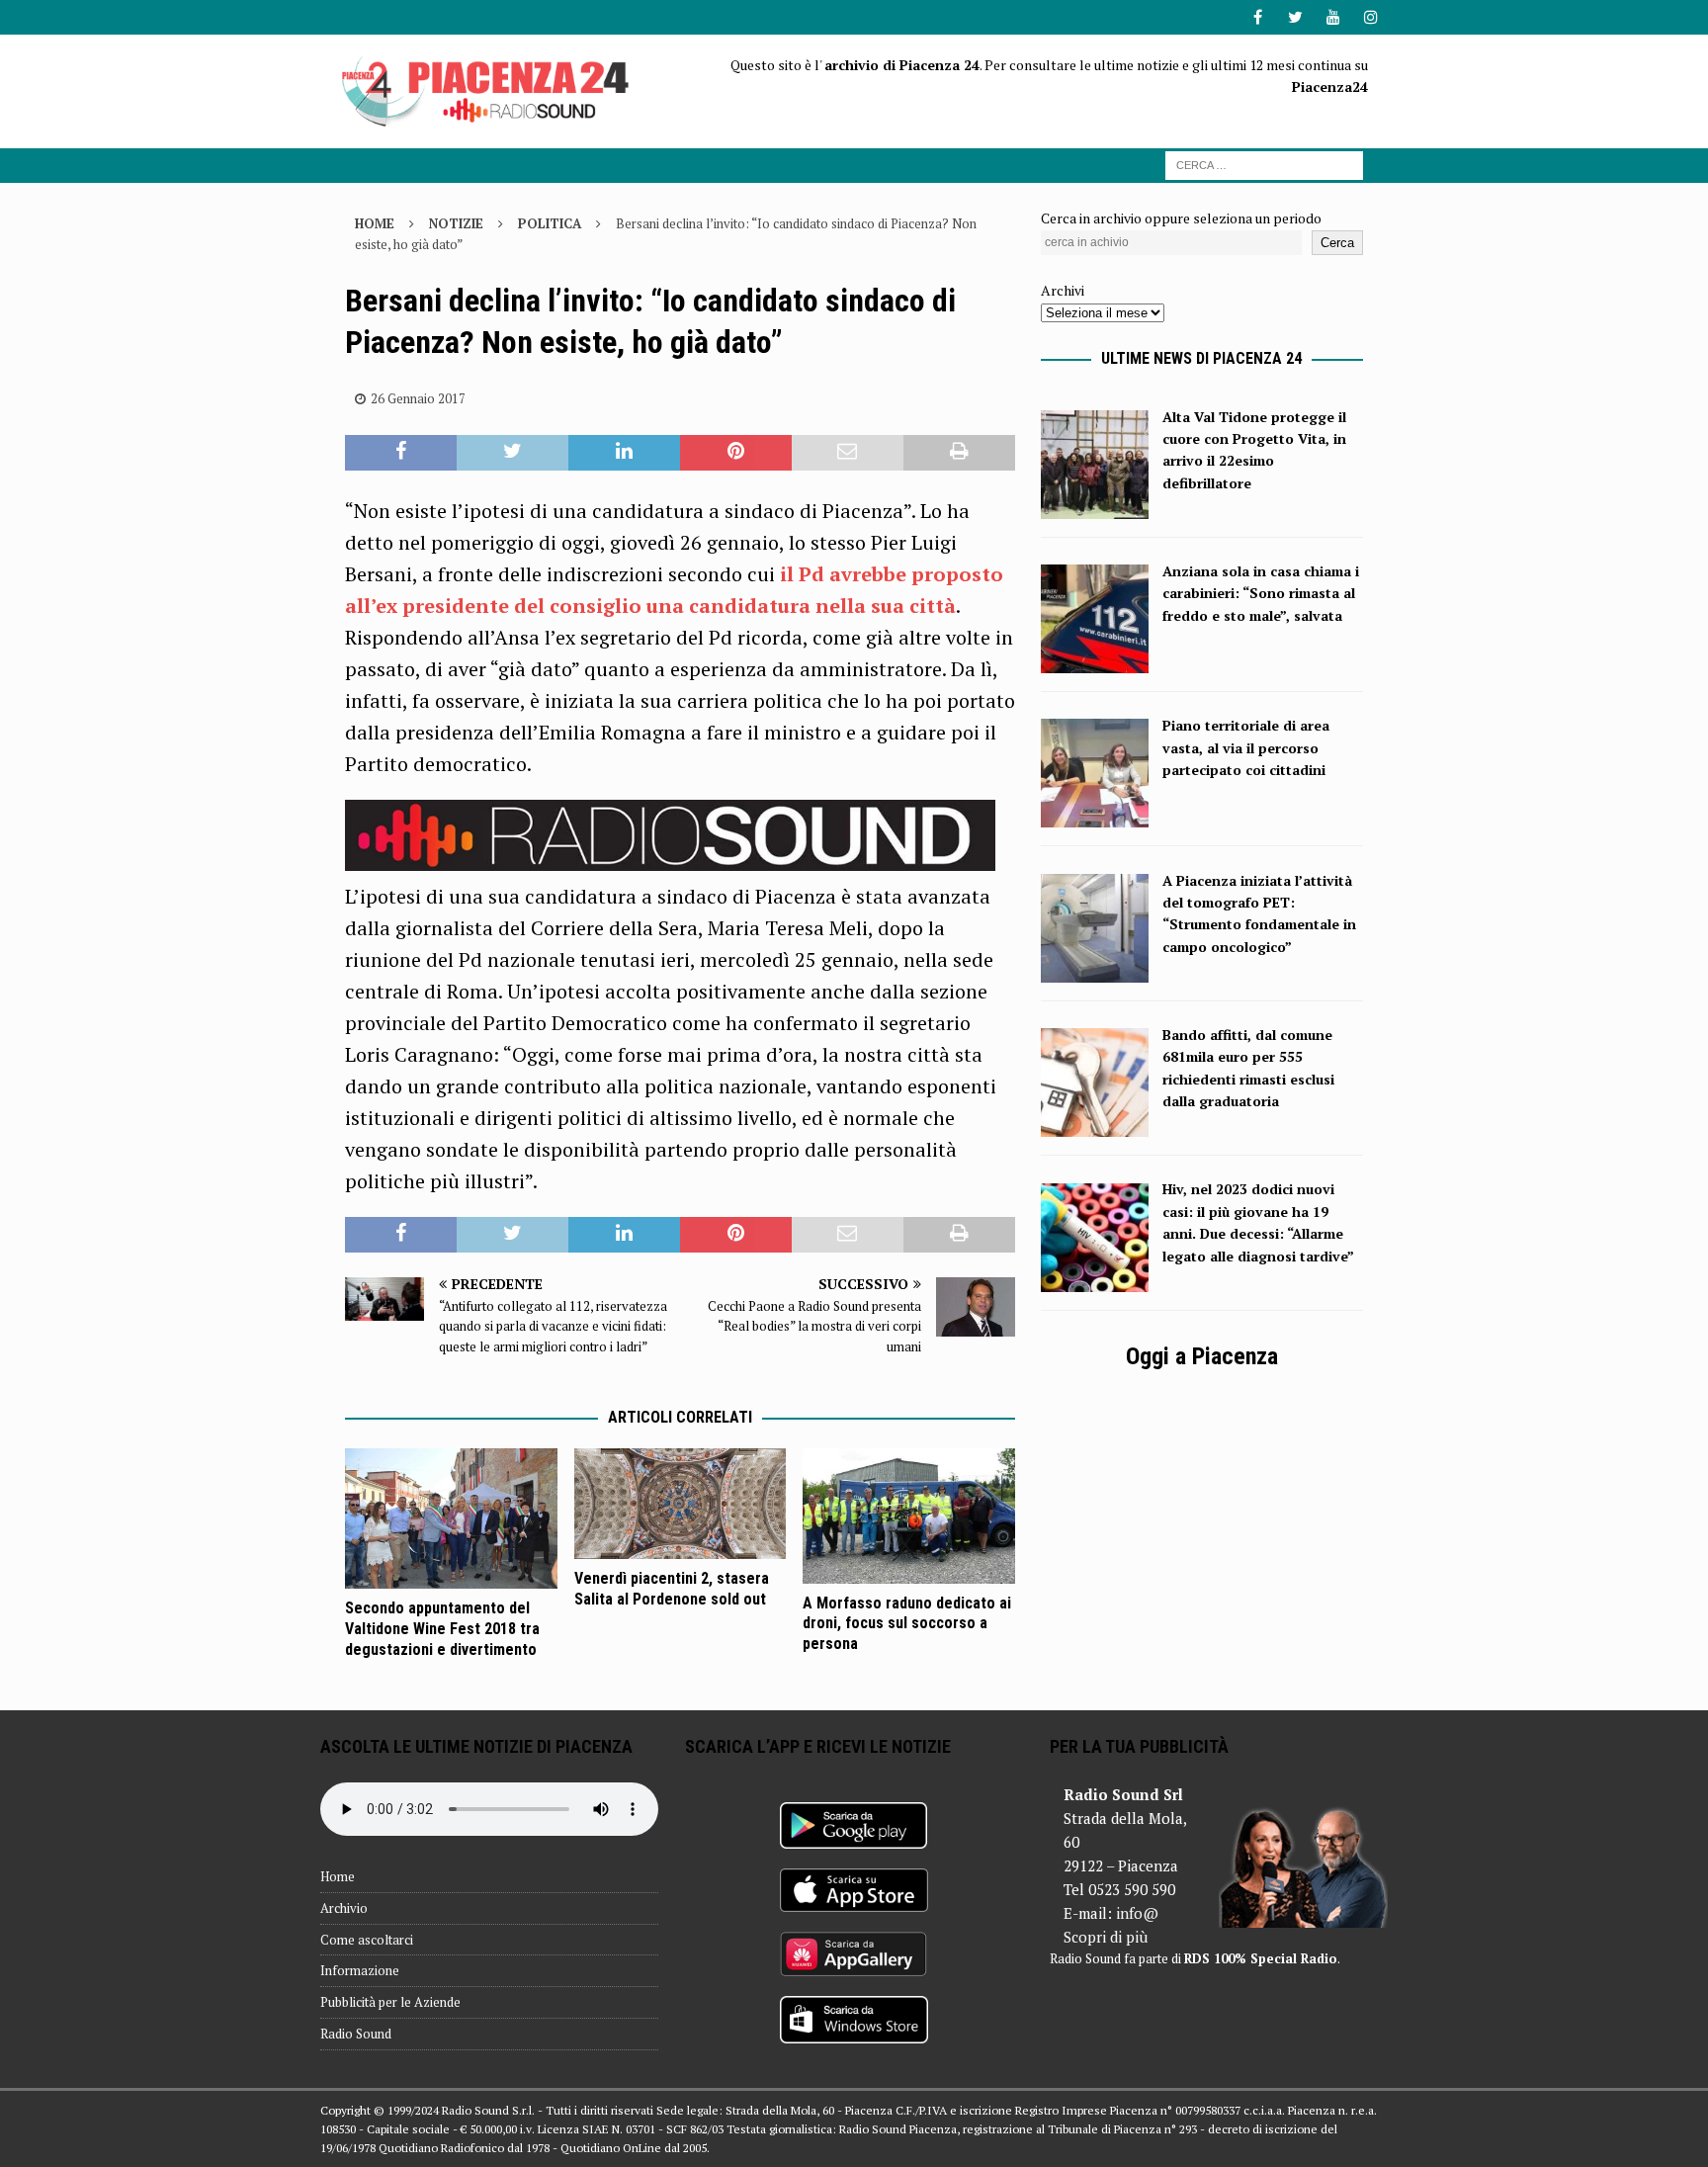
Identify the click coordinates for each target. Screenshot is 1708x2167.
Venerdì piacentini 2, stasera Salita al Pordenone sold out (672, 1589)
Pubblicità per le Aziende (390, 2002)
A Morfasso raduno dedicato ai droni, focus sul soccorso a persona (907, 1624)
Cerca (1337, 243)
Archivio (344, 1908)
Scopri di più (1106, 1937)
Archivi (1063, 290)
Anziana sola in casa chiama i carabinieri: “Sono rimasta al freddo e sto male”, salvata (1261, 593)
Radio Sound (356, 2034)
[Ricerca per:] (1264, 164)
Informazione (360, 1970)
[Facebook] (1258, 17)
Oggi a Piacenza (1202, 1356)
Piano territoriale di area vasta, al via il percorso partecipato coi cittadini (1246, 747)
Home (338, 1876)
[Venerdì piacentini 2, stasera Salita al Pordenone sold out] (681, 1504)
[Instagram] (1370, 17)
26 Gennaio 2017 (418, 398)
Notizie (456, 223)
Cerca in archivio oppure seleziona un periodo (1181, 218)
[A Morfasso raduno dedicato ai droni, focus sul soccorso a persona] (909, 1516)
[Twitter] (1295, 17)
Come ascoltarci (367, 1940)
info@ (1137, 1913)
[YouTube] (1333, 17)
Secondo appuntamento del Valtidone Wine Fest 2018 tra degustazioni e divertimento (442, 1629)
